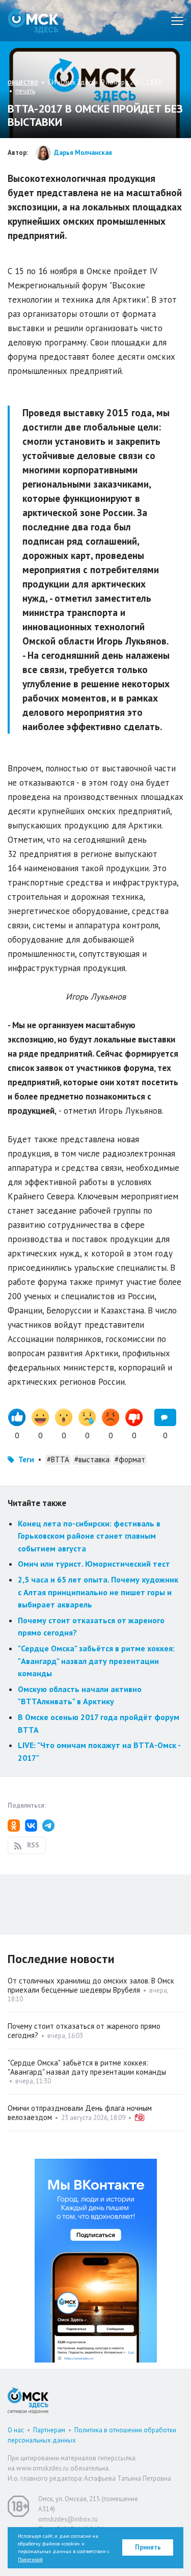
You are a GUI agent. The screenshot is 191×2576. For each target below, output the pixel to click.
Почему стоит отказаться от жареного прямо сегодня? (84, 2031)
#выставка (92, 1459)
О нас (16, 2430)
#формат (130, 1459)
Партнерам (49, 2430)
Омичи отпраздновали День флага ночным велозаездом (80, 2113)
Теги (26, 1459)
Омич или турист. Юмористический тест (94, 1564)
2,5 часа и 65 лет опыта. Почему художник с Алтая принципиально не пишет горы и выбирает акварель (98, 1592)
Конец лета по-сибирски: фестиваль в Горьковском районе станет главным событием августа (89, 1536)
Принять (148, 2547)
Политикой (30, 2559)
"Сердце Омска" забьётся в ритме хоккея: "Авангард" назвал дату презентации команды (96, 1661)
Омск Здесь (33, 21)
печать (25, 91)
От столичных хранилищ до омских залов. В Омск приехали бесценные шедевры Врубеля (91, 1985)
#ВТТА (58, 1459)
